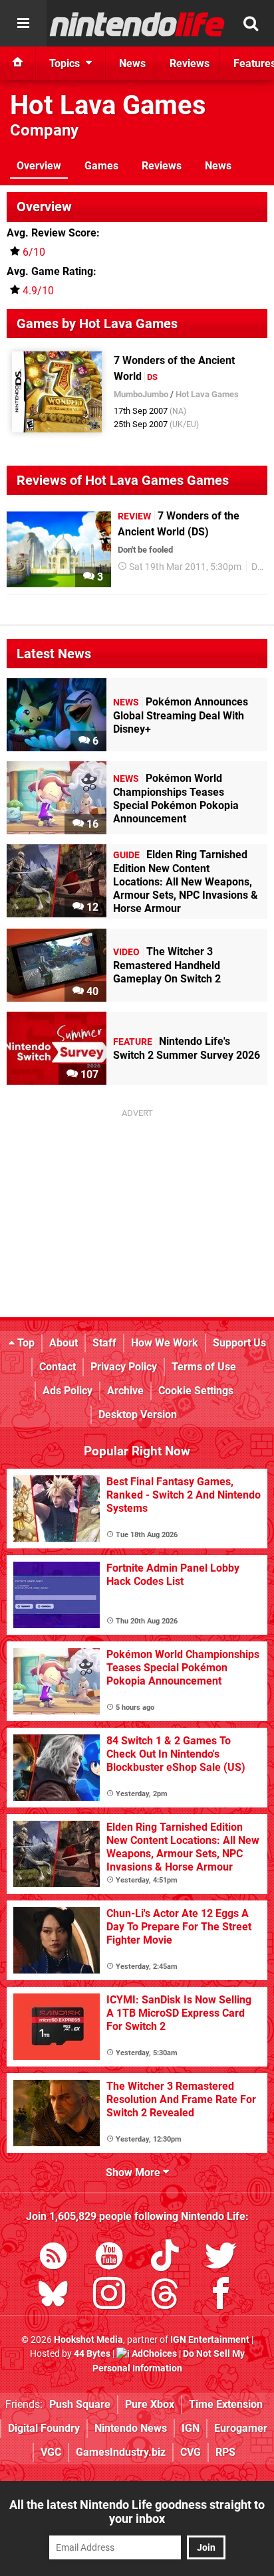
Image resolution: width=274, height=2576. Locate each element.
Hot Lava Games (108, 105)
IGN (191, 2428)
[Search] (251, 23)
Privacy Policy (124, 1367)
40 (91, 991)
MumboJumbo (141, 394)
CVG (191, 2452)
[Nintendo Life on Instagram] (109, 2296)
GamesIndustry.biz (121, 2452)
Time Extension (226, 2404)
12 (91, 907)
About (64, 1343)
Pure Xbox (150, 2404)
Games (101, 166)
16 (91, 824)
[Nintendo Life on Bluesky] (53, 2296)
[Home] (18, 63)
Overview (39, 166)
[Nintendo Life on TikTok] (165, 2258)
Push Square (80, 2404)
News (218, 166)
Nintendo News (131, 2428)
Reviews (162, 166)
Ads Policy (68, 1391)
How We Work (165, 1343)
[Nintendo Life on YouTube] (109, 2258)
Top (25, 1343)
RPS (225, 2452)
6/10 (34, 252)
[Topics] (23, 23)
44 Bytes (92, 2354)
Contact (58, 1367)
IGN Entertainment (210, 2340)
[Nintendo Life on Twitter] (221, 2258)
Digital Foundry (44, 2428)
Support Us (239, 1343)
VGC (51, 2452)
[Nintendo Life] (137, 24)
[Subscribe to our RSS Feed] (53, 2258)
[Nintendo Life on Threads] (165, 2296)
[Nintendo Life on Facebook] (221, 2296)
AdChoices (153, 2354)
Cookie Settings (196, 1391)
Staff (104, 1343)
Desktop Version (138, 1415)
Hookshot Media (88, 2340)
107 (88, 1074)
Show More (134, 2172)
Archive (125, 1391)
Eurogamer (241, 2428)
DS (257, 567)
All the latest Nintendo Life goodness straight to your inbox (137, 2512)
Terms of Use (204, 1367)
